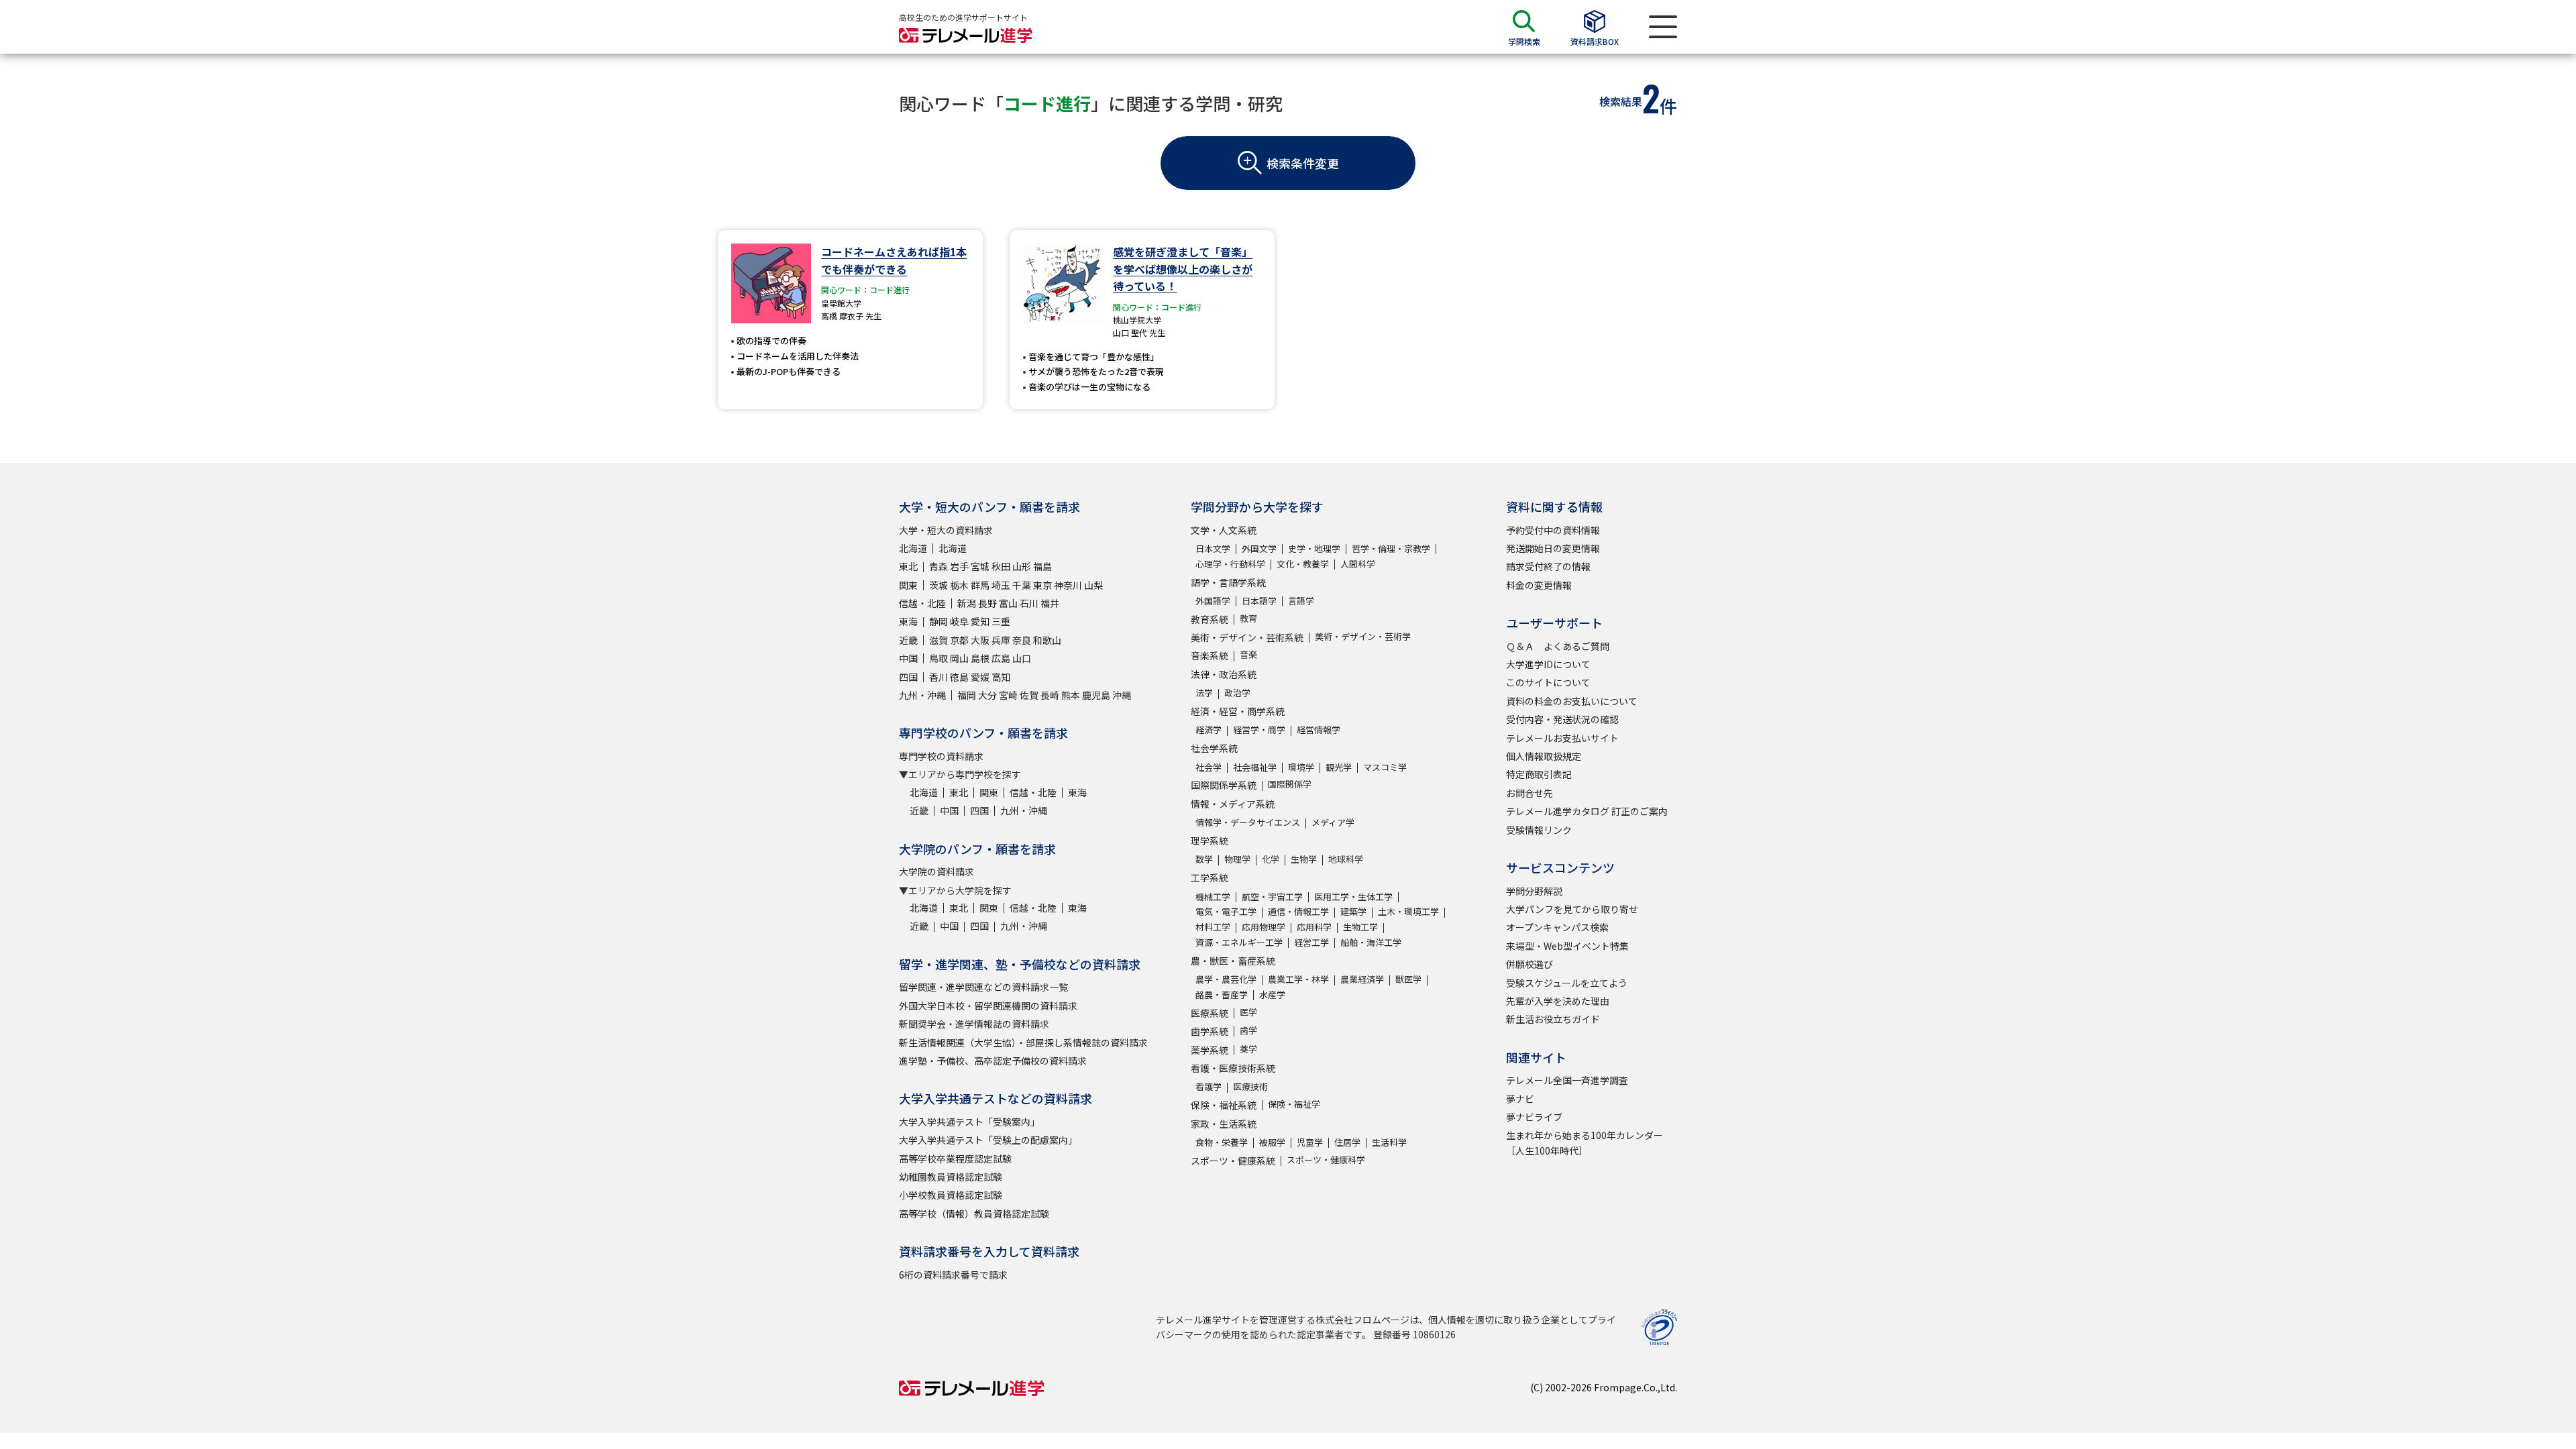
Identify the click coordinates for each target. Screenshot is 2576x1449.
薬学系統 (1210, 1050)
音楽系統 (1210, 655)
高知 (1001, 677)
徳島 (959, 677)
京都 (959, 640)
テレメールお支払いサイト (1562, 738)
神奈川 (1068, 585)
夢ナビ (1520, 1099)
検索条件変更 (1303, 163)
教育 (1248, 618)
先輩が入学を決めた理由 (1558, 1001)
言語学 (1301, 601)
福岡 (967, 695)
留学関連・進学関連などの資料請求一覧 (983, 987)
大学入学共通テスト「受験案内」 (969, 1122)
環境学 (1301, 767)
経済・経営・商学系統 (1238, 711)
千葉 (1022, 585)
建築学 (1353, 911)
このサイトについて (1548, 682)
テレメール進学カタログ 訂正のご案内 (1587, 811)
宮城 (980, 566)
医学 (1248, 1012)
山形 (1022, 566)
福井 (1050, 603)
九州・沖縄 (922, 695)
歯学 (1248, 1030)
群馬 (980, 585)
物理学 (1237, 859)
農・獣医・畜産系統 (1233, 961)
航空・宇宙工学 (1272, 897)
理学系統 (1210, 841)
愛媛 (980, 677)
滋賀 (938, 640)
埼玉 (1001, 585)
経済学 (1209, 730)
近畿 (908, 640)
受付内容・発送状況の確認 (1562, 719)
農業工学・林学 (1298, 979)
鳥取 (938, 658)
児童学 (1310, 1142)
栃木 (959, 585)
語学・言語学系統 (1228, 582)
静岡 (938, 621)
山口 (1022, 658)
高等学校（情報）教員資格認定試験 (974, 1214)
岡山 (959, 658)
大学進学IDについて (1548, 664)
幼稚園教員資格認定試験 (951, 1177)
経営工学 (1311, 942)
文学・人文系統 (1224, 530)
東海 (908, 621)
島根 (980, 658)
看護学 (1209, 1086)
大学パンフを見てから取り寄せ (1572, 909)
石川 (1029, 603)
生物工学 (1360, 927)
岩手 (959, 566)
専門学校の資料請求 (941, 756)
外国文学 (1259, 548)
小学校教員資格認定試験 (951, 1195)
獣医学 (1408, 979)
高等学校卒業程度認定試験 (955, 1159)
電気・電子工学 (1226, 911)
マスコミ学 (1385, 767)
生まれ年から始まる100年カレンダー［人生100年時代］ (1585, 1142)
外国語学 (1213, 601)
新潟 (967, 603)
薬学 (1248, 1049)
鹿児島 (1096, 695)
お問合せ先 (1529, 793)
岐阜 (959, 621)
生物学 (1304, 859)
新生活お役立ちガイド (1553, 1019)
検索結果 (1621, 101)
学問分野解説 (1534, 891)
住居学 (1347, 1142)
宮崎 (1008, 695)
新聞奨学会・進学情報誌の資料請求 (974, 1024)
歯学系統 (1210, 1031)
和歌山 (1047, 640)
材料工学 (1213, 927)
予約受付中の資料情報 (1553, 530)
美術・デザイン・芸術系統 (1247, 637)
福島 (1042, 566)
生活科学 (1389, 1142)
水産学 (1272, 995)
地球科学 (1346, 859)
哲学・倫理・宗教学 (1391, 548)
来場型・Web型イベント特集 (1567, 946)
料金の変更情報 (1539, 585)
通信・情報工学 (1298, 911)
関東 (908, 585)
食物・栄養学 (1222, 1142)
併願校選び (1529, 964)
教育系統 (1210, 619)
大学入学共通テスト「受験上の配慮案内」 (988, 1140)
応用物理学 (1264, 927)
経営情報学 (1319, 730)
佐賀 (1029, 695)
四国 (908, 677)
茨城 (938, 585)
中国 (908, 658)
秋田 (1001, 566)
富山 (1008, 603)
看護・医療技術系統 (1233, 1068)
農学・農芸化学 (1226, 979)
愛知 (980, 621)
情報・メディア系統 (1233, 804)
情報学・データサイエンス (1248, 822)
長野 (987, 603)
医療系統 (1210, 1013)
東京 (1042, 585)
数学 (1204, 859)
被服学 (1272, 1142)
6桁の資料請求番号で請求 (953, 1275)
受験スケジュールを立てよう (1567, 983)
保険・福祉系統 (1224, 1105)
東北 (908, 566)
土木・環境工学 (1408, 911)
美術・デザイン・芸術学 (1363, 636)
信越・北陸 (922, 603)
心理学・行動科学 (1230, 564)
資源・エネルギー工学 (1239, 942)
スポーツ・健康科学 (1326, 1160)
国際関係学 (1290, 784)
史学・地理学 (1314, 548)
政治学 (1237, 693)
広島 (1001, 658)
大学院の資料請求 (936, 871)
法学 (1204, 693)
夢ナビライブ (1534, 1117)
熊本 (1071, 695)
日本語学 (1259, 601)
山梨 (1093, 585)
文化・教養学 (1303, 564)
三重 (1001, 621)
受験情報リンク (1539, 830)
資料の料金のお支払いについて (1572, 701)
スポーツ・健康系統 (1233, 1161)
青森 (938, 566)
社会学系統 (1214, 748)
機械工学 (1213, 897)
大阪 (980, 640)
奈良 (1022, 640)
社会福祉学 (1255, 767)
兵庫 (1001, 640)
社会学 (1209, 767)
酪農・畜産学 (1222, 995)
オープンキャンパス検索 (1557, 927)
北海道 (913, 548)
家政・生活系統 (1224, 1124)
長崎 (1050, 695)
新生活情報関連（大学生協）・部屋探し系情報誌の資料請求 (1023, 1042)
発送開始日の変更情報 (1553, 548)
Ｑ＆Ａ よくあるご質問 (1558, 646)
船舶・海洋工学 (1371, 942)
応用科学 (1314, 927)
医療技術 (1250, 1086)
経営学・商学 (1259, 730)
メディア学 (1333, 822)
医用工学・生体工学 (1353, 897)
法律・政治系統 (1224, 674)
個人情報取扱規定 (1544, 756)
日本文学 (1213, 548)
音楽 (1248, 654)
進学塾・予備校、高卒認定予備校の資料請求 (993, 1061)
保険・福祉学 (1294, 1104)
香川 (938, 677)
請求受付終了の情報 (1548, 566)
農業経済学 (1362, 979)
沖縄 (1122, 695)
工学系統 (1210, 877)
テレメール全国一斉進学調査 (1567, 1080)
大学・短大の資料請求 (946, 530)
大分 (987, 695)
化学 (1271, 859)
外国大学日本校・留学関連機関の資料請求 (988, 1006)
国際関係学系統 (1224, 785)
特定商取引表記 (1539, 774)
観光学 (1339, 767)
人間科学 (1358, 564)
